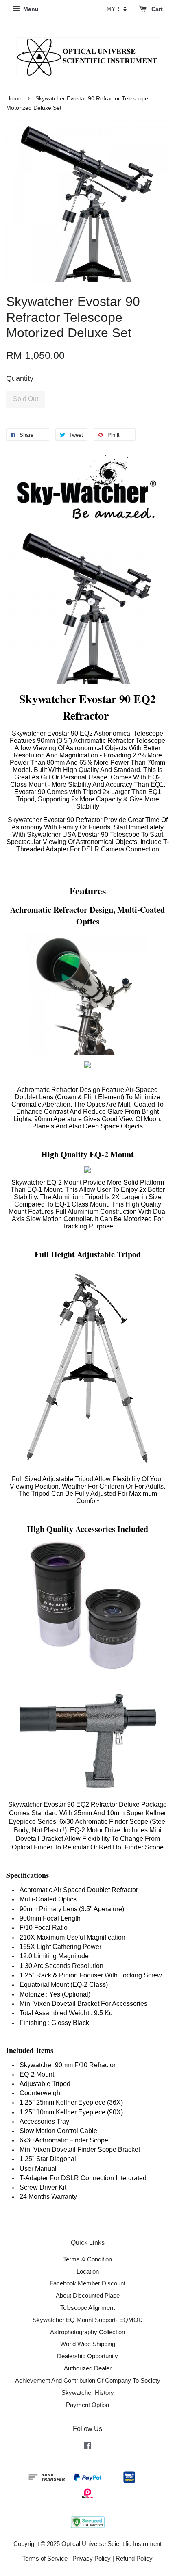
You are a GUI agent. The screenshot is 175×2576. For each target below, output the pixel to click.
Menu (30, 9)
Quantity (20, 378)
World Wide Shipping (88, 2344)
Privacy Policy (92, 2558)
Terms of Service (45, 2558)
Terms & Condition (87, 2259)
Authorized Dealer (88, 2368)
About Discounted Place (88, 2295)
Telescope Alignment (87, 2308)
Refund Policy (134, 2558)
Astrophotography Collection (87, 2332)
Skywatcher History (88, 2393)
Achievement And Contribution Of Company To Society (88, 2380)
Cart (156, 9)
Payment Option (87, 2405)
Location (88, 2271)
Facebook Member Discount (87, 2283)
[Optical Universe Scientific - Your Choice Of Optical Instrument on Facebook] (87, 2447)
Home (14, 99)
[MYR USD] (117, 9)
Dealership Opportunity (87, 2356)
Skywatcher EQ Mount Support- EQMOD (88, 2320)
